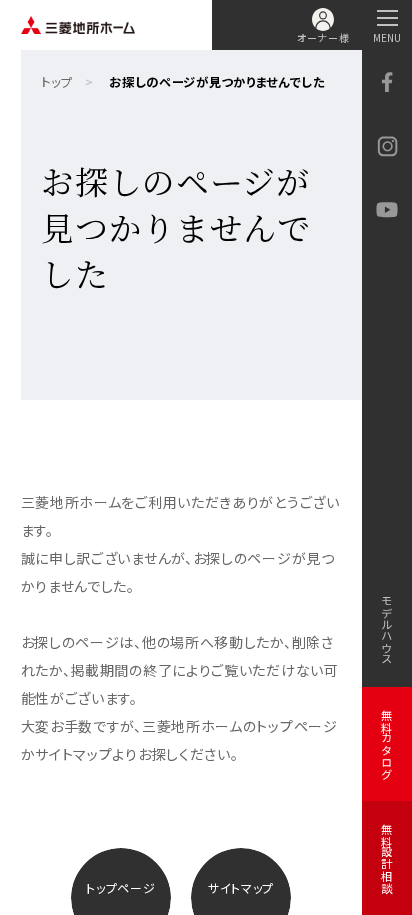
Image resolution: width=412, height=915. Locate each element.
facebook (387, 82)
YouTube (387, 210)
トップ (56, 82)
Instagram (387, 146)
